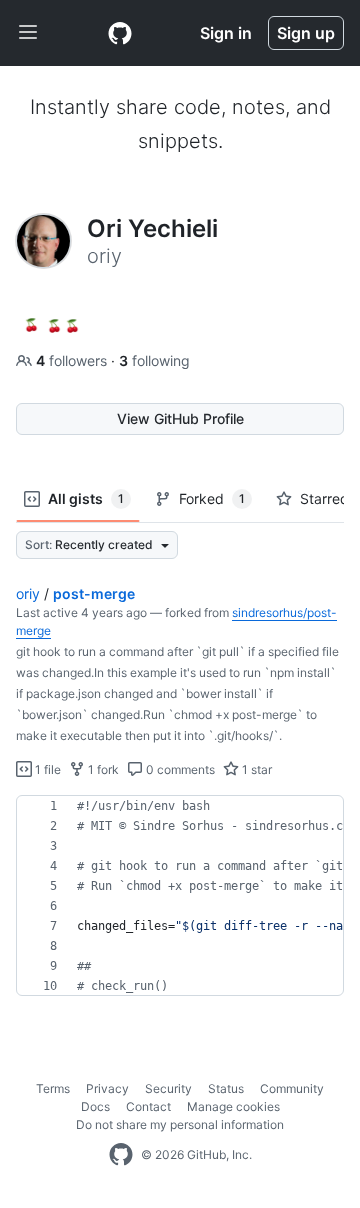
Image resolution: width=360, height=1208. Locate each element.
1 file (46, 769)
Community (292, 1088)
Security (168, 1088)
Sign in (226, 33)
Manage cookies (233, 1106)
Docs (95, 1106)
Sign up (306, 33)
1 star (255, 769)
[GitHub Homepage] (121, 1155)
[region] (180, 896)
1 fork (102, 769)
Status (226, 1088)
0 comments (179, 769)
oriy (28, 593)
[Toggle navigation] (28, 33)
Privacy (107, 1088)
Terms (53, 1088)
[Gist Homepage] (120, 33)
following (154, 360)
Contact (148, 1106)
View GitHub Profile (180, 418)
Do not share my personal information (180, 1124)
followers (73, 360)
